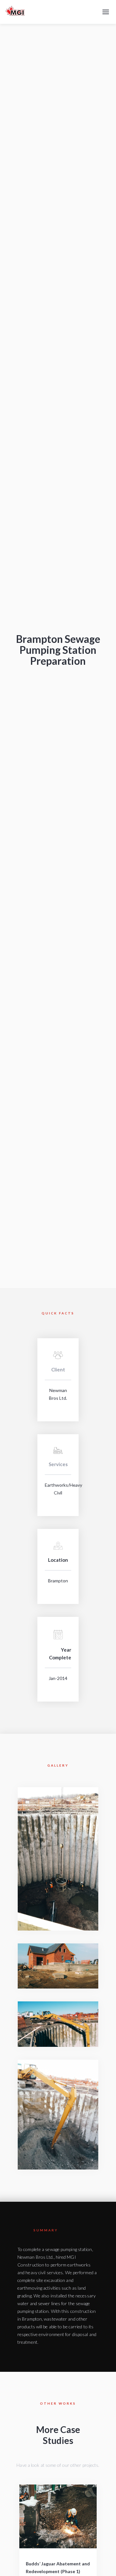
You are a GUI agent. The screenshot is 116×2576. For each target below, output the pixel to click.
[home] (15, 12)
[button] (106, 12)
